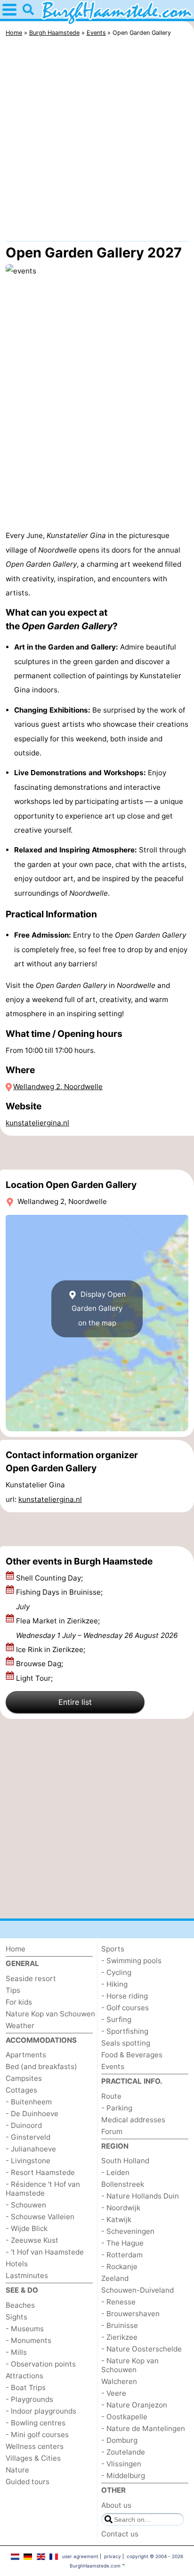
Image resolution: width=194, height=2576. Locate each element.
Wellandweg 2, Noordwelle (58, 1087)
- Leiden (115, 2172)
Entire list (75, 1702)
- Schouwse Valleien (40, 2217)
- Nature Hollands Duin (140, 2196)
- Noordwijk (121, 2208)
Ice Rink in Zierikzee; (52, 1649)
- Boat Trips (26, 2387)
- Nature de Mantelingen (143, 2428)
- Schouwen (26, 2205)
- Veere (114, 2393)
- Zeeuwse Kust (32, 2240)
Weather (20, 2026)
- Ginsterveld (28, 2137)
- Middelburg (123, 2476)
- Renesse (118, 2302)
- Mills (16, 2352)
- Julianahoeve (31, 2149)
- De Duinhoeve (32, 2114)
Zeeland (115, 2278)
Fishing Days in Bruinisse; (59, 1599)
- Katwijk (116, 2219)
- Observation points (41, 2364)
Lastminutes (27, 2275)
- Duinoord (24, 2125)
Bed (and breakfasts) (41, 2066)
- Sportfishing (125, 2031)
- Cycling (116, 1972)
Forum (112, 2131)
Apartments (26, 2055)
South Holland (125, 2161)
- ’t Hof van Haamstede (45, 2252)
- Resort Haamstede (40, 2172)
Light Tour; (35, 1678)
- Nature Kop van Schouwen (130, 2365)
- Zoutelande (123, 2452)
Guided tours (28, 2482)
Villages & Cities (33, 2458)
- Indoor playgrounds (41, 2411)
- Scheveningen (128, 2231)
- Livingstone (28, 2161)
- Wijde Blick (27, 2228)
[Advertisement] (97, 141)
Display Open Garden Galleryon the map (99, 1308)
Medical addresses (133, 2120)
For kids (19, 2002)
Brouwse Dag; (40, 1664)
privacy (113, 2556)
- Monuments (28, 2340)
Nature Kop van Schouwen (50, 2014)
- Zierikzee (119, 2337)
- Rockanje (119, 2267)
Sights (16, 2317)
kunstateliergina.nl (37, 1123)
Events (113, 2066)
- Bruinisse (120, 2325)
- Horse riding (125, 1996)
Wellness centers (35, 2446)
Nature (17, 2470)
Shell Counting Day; (50, 1578)
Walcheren (119, 2381)
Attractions (24, 2376)
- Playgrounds (29, 2399)
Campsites (24, 2078)
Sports (113, 1949)
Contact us (120, 2534)
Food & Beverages (132, 2055)
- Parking (117, 2108)
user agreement (80, 2556)
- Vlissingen (121, 2464)
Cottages (21, 2090)
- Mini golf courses (37, 2435)
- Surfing (116, 2019)
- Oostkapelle (124, 2417)
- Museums (25, 2329)
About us (116, 2505)
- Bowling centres (36, 2423)
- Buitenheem (29, 2102)
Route (111, 2096)
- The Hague (122, 2243)
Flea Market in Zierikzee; (97, 1628)
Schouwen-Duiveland (137, 2290)
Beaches (20, 2305)
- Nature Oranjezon (134, 2405)
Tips (13, 1990)
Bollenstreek (123, 2184)
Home (16, 1949)
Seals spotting (126, 2043)
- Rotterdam (122, 2255)
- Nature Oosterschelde (141, 2349)
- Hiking (114, 1984)
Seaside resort (31, 1978)
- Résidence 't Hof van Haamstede (43, 2189)
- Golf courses (125, 2008)
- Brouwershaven (130, 2314)
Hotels (17, 2264)
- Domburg (119, 2440)
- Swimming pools (131, 1961)
